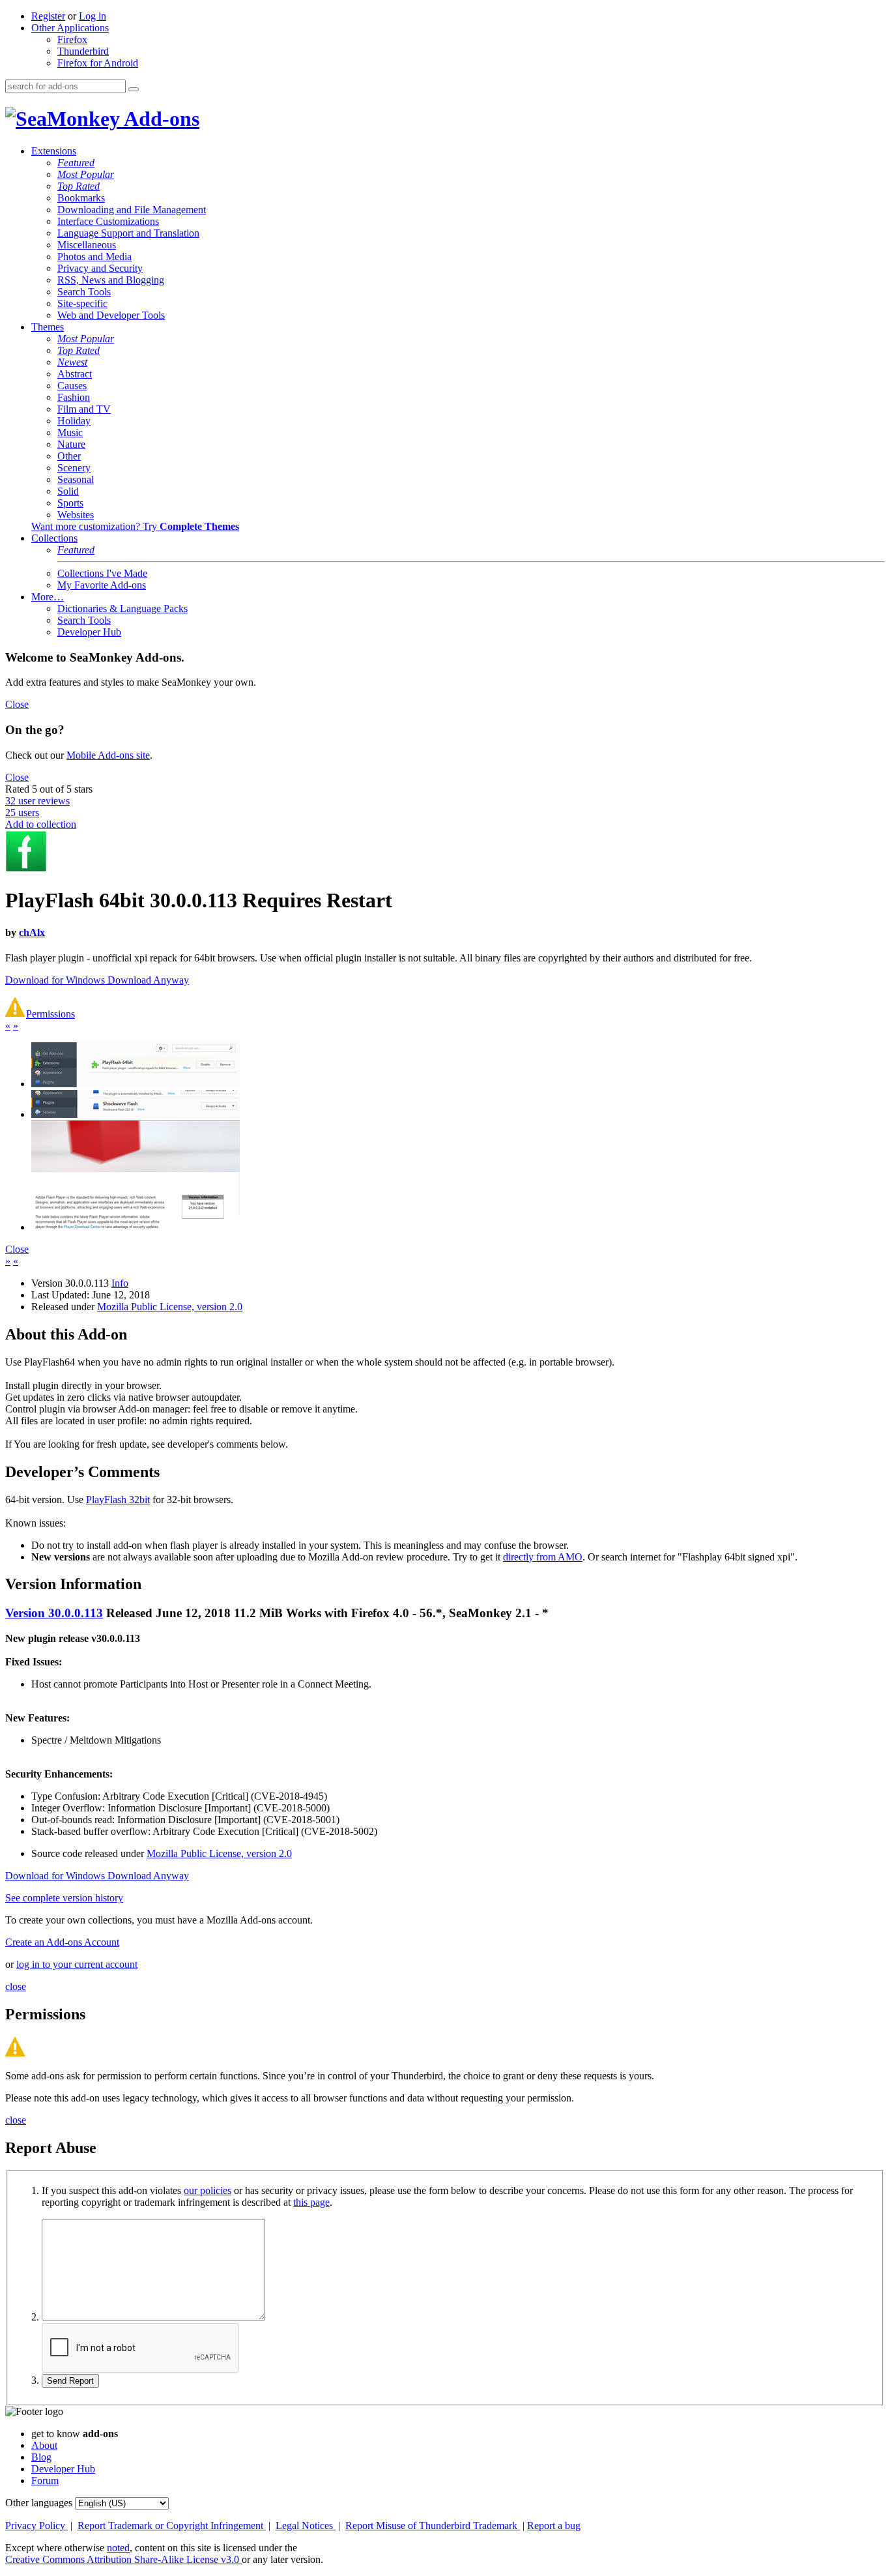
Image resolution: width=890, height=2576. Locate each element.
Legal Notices (306, 2525)
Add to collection (41, 824)
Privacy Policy (36, 2525)
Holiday (74, 421)
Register (48, 16)
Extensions (54, 151)
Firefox (72, 39)
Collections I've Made (102, 573)
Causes (72, 386)
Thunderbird (83, 51)
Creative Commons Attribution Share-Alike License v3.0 (123, 2559)
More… (48, 597)
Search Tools (84, 292)
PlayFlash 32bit (118, 1500)
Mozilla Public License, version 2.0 (170, 1307)
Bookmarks (81, 198)
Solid (68, 491)
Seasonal (76, 479)
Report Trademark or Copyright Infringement (172, 2525)
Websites (76, 515)
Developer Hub (89, 632)
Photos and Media (94, 256)
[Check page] (136, 1227)
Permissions (50, 1014)
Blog (41, 2457)
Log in (93, 16)
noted (118, 2548)
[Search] (134, 89)
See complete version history (64, 1898)
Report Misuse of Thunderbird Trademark (433, 2525)
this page (311, 2202)
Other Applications (70, 28)
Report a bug (554, 2525)
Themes (48, 327)
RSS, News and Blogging (111, 280)
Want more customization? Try (135, 526)
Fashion (74, 397)
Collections (54, 538)
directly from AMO (543, 1557)
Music (70, 432)
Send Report (70, 2381)
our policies (208, 2190)
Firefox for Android (98, 63)
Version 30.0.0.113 (54, 1613)
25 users (22, 812)
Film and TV (84, 409)
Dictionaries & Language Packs (122, 608)
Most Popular (86, 174)
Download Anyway (148, 980)
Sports (70, 503)
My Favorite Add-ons (102, 585)
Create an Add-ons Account (62, 1942)
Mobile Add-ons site (108, 755)
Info (120, 1283)
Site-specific (82, 303)
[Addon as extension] (136, 1084)
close (16, 1986)
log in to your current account (77, 1964)
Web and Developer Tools (111, 315)
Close (17, 704)
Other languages (39, 2503)
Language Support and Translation (128, 233)
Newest (72, 362)
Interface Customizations (108, 221)
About (44, 2445)
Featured (76, 163)
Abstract (75, 374)
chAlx (32, 932)
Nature (71, 444)
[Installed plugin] (136, 1114)
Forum (45, 2481)
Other (69, 456)
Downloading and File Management (132, 210)
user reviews (37, 801)
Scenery (74, 468)
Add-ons (160, 119)
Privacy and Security (100, 268)
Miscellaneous (87, 245)
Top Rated (79, 186)
